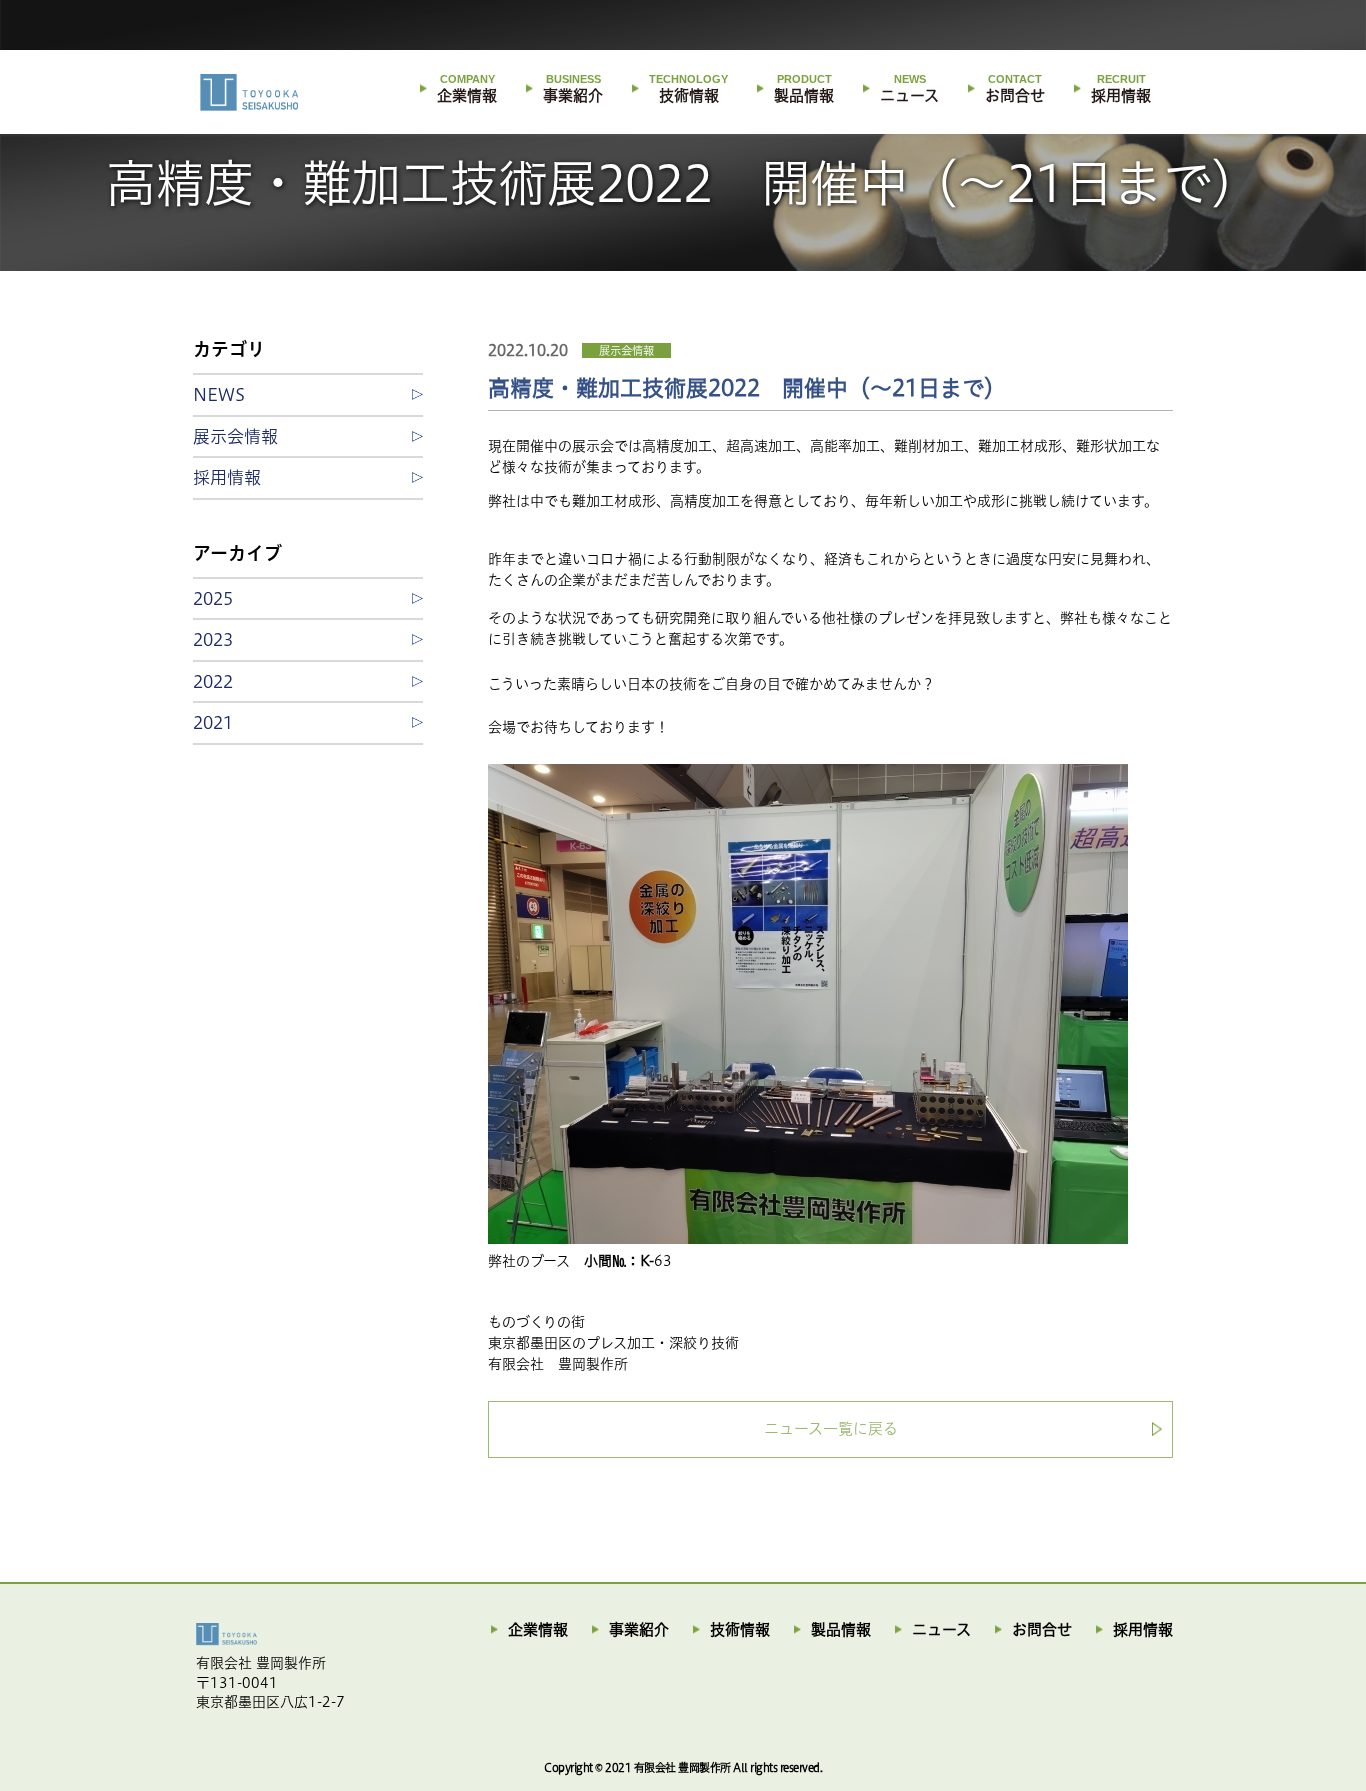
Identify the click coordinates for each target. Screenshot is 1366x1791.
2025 (213, 598)
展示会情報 (626, 350)
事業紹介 (573, 88)
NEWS (219, 394)
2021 (213, 722)
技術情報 (688, 88)
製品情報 (804, 88)
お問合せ (1015, 88)
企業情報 (467, 88)
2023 (213, 639)
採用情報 (1121, 88)
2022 (213, 681)
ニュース (909, 88)
